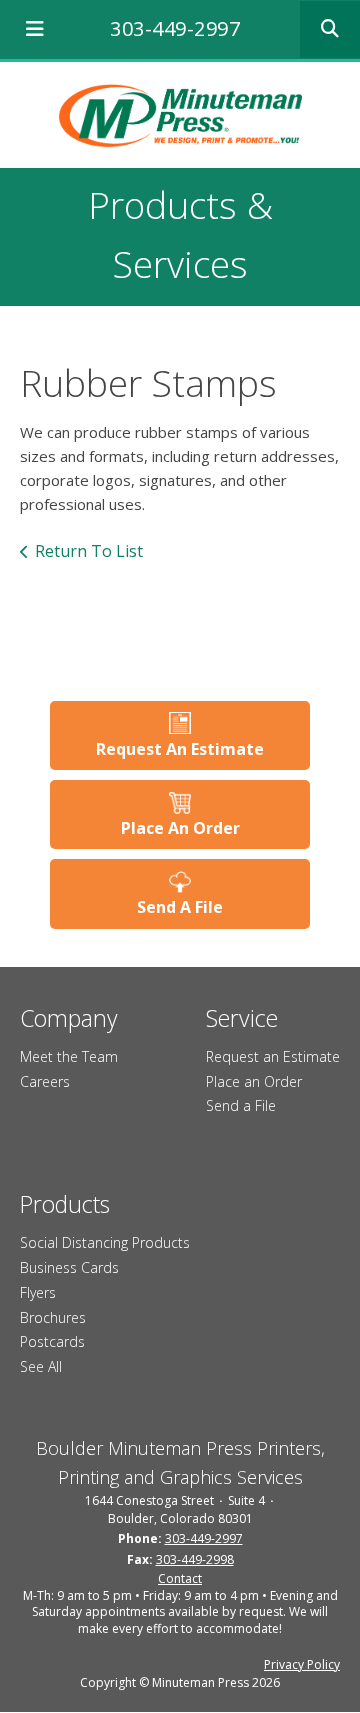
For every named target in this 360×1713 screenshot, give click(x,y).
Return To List (89, 551)
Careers (45, 1081)
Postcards (52, 1341)
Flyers (38, 1292)
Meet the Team (69, 1056)
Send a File (241, 1105)
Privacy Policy (302, 1664)
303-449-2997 (175, 28)
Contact (180, 1578)
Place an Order (254, 1081)
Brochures (53, 1317)
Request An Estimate (180, 749)
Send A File (180, 907)
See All (41, 1366)
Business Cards (69, 1267)
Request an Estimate (273, 1056)
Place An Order (180, 828)
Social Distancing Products (105, 1242)
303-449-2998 (195, 1559)
